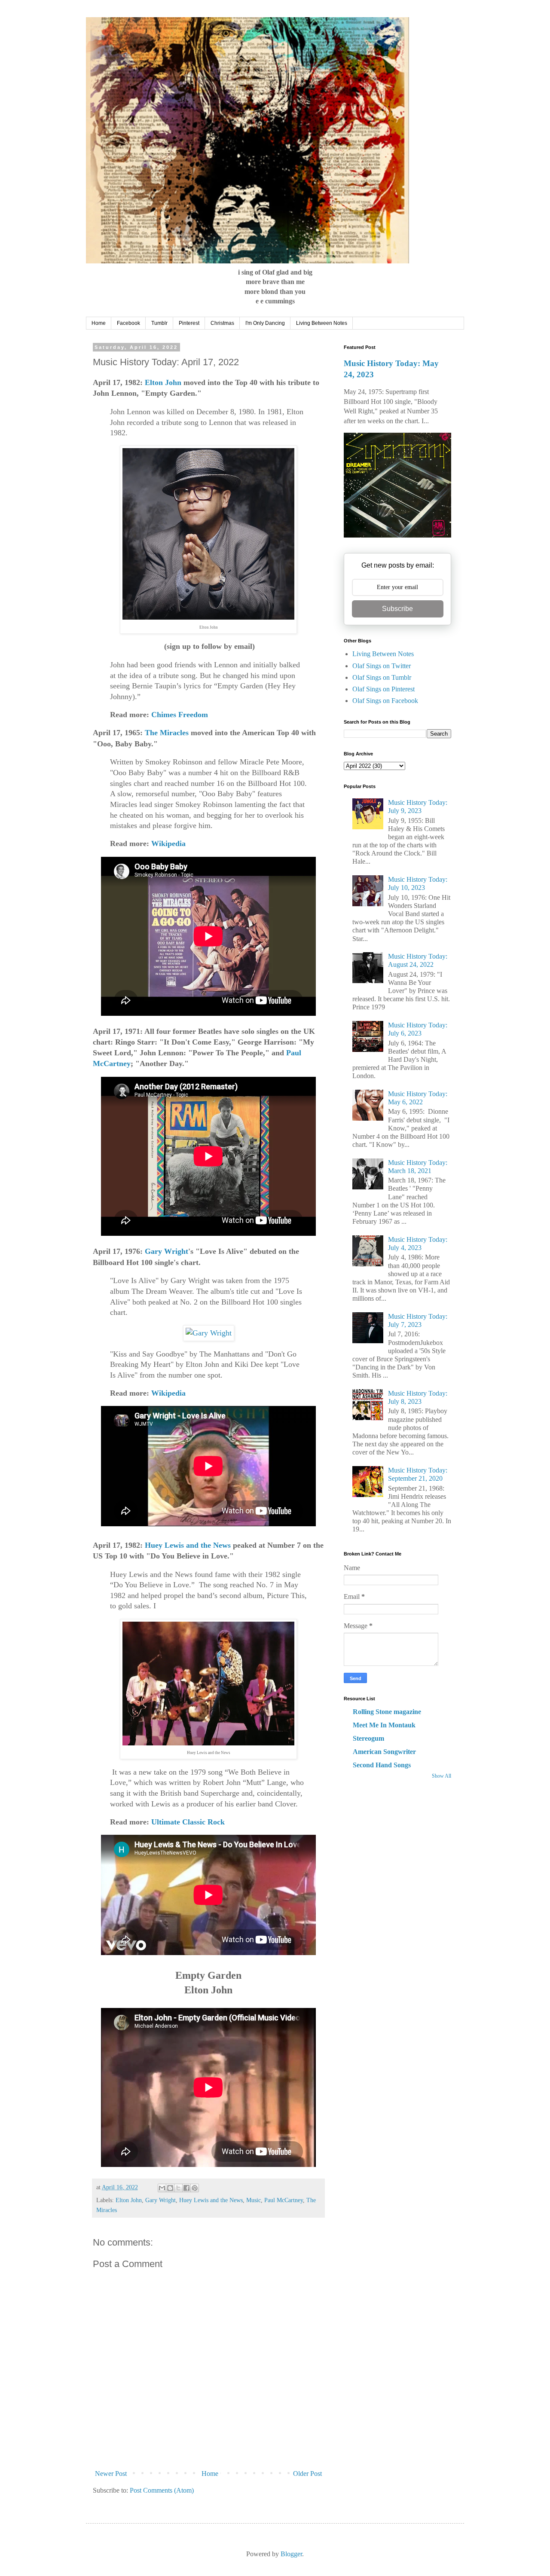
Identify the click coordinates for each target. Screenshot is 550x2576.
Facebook (128, 323)
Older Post (307, 2474)
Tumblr (159, 323)
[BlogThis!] (170, 2188)
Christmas (222, 323)
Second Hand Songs (382, 1765)
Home (99, 323)
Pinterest (189, 323)
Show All (442, 1776)
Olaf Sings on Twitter (382, 666)
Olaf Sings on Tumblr (382, 677)
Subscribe (397, 609)
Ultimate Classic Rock (188, 1822)
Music (254, 2200)
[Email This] (162, 2188)
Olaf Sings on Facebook (385, 701)
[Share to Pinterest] (195, 2188)
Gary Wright (167, 1251)
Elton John (163, 382)
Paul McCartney (284, 2200)
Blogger (291, 2554)
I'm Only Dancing (265, 323)
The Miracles (167, 733)
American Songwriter (384, 1752)
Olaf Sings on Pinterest (383, 689)
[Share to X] (178, 2188)
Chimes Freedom (180, 715)
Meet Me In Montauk (384, 1725)
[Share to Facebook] (186, 2188)
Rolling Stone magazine (387, 1712)
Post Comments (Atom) (162, 2490)
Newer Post (111, 2474)
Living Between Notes (322, 323)
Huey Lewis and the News (188, 1545)
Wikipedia (168, 843)
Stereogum (368, 1738)
